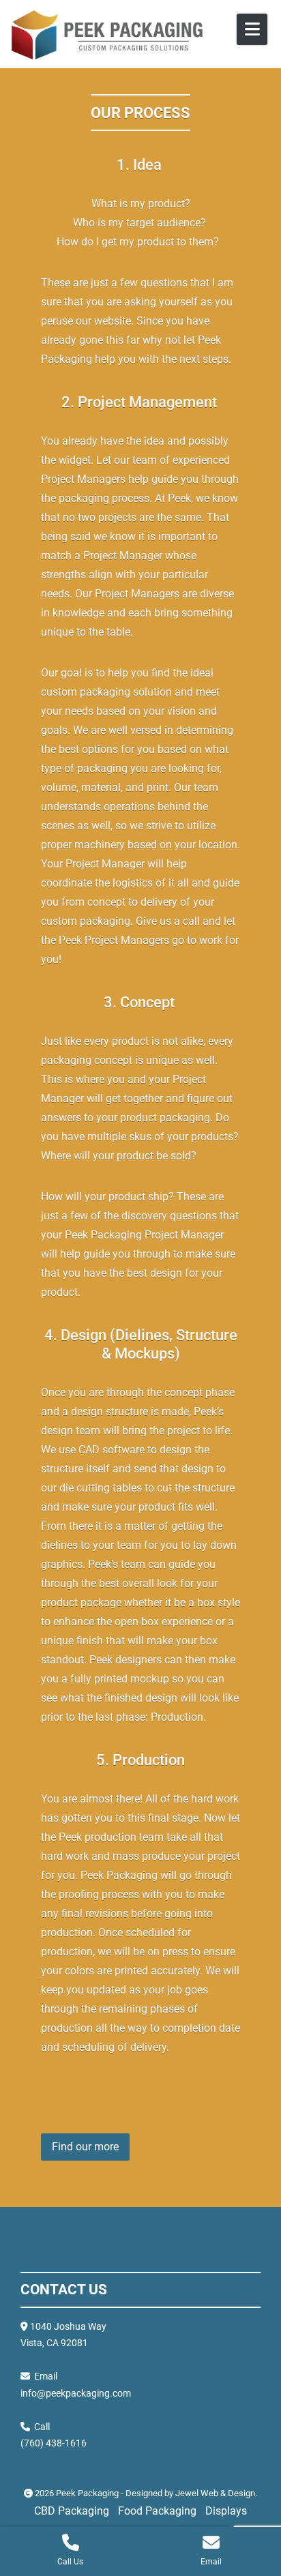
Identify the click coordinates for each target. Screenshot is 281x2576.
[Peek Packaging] (106, 35)
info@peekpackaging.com (76, 2393)
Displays (226, 2511)
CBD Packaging (72, 2511)
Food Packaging (157, 2511)
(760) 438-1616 (54, 2443)
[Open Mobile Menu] (252, 29)
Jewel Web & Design (215, 2493)
